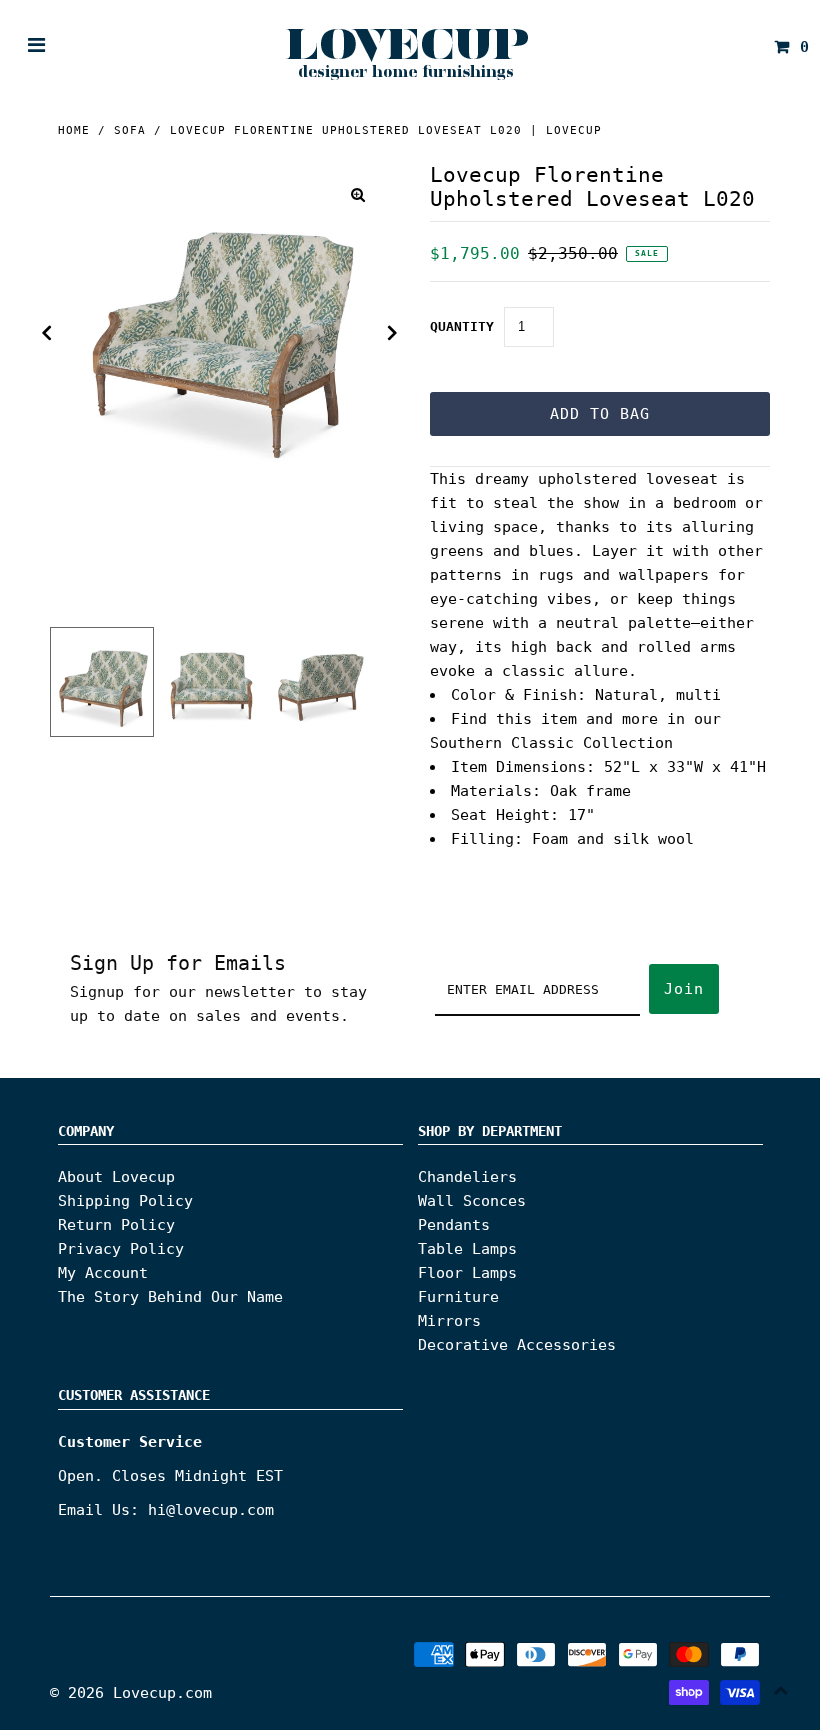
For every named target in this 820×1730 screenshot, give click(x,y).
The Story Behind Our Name (170, 1297)
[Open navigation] (37, 47)
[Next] (393, 333)
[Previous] (47, 333)
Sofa (130, 130)
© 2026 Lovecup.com (131, 1693)
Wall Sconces (472, 1201)
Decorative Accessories (517, 1345)
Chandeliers (467, 1177)
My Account (103, 1273)
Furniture (458, 1297)
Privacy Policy (121, 1249)
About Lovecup (116, 1177)
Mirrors (449, 1321)
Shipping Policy (125, 1201)
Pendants (454, 1225)
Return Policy (116, 1225)
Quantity (462, 326)
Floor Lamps (467, 1273)
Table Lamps (467, 1249)
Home (74, 130)
